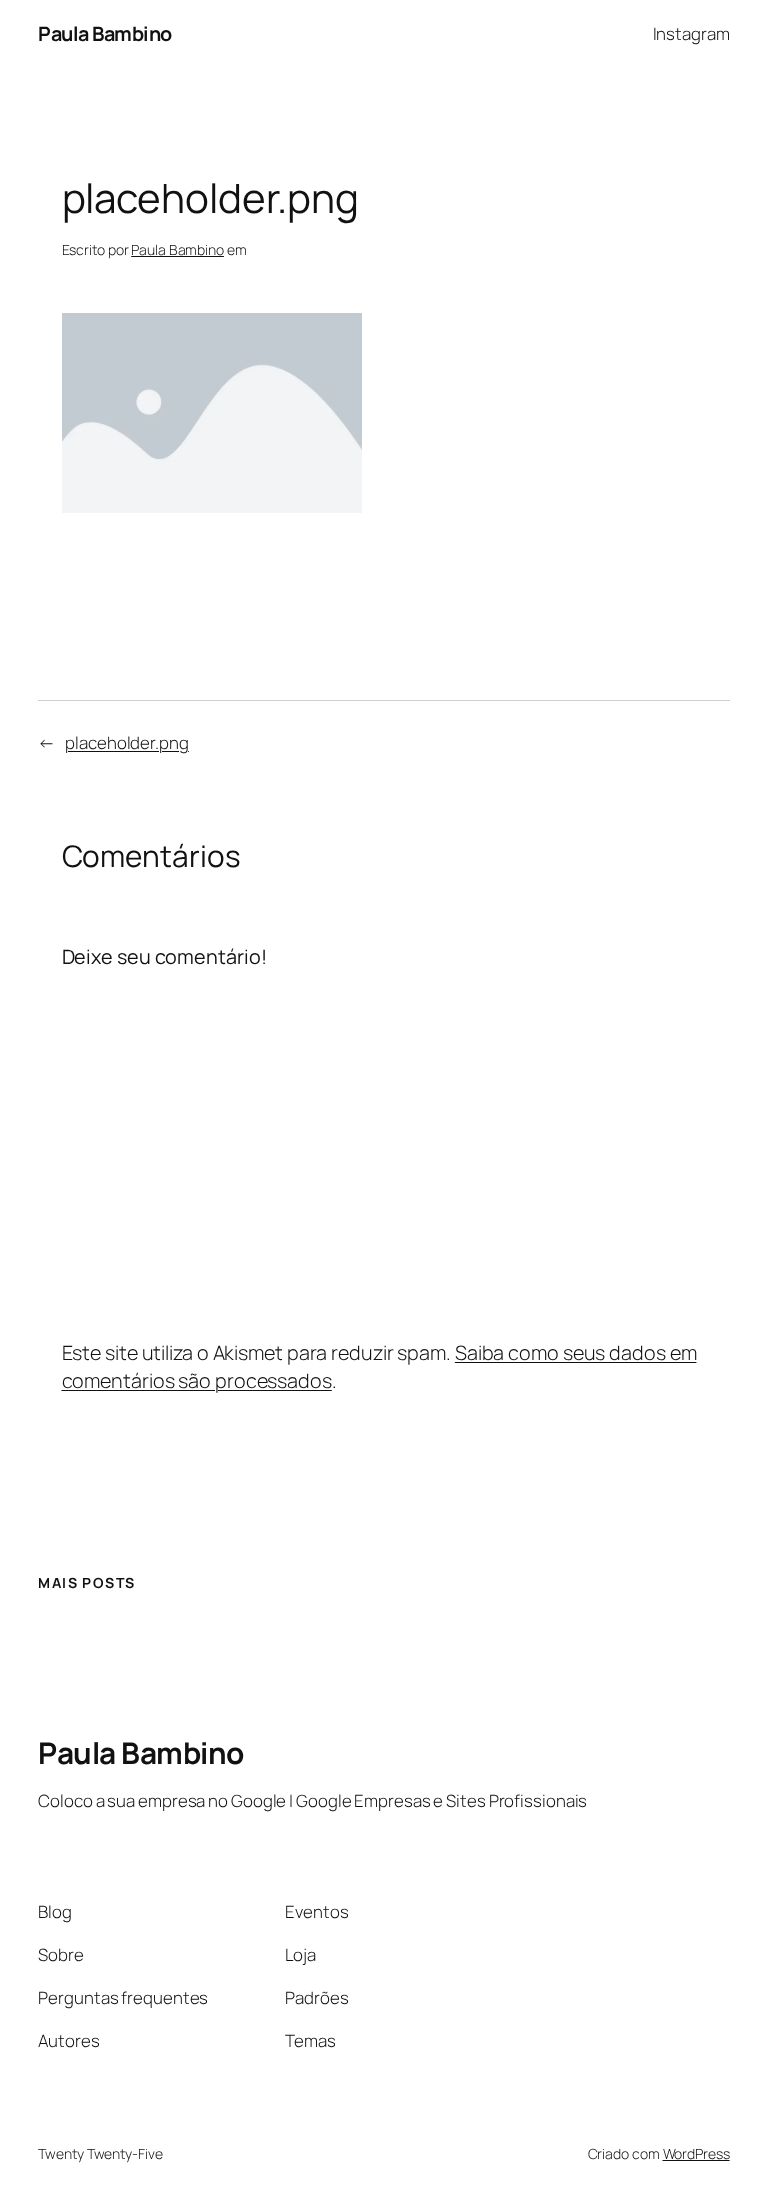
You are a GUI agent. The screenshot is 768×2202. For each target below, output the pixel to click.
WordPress (696, 2153)
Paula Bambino (105, 33)
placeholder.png (127, 742)
